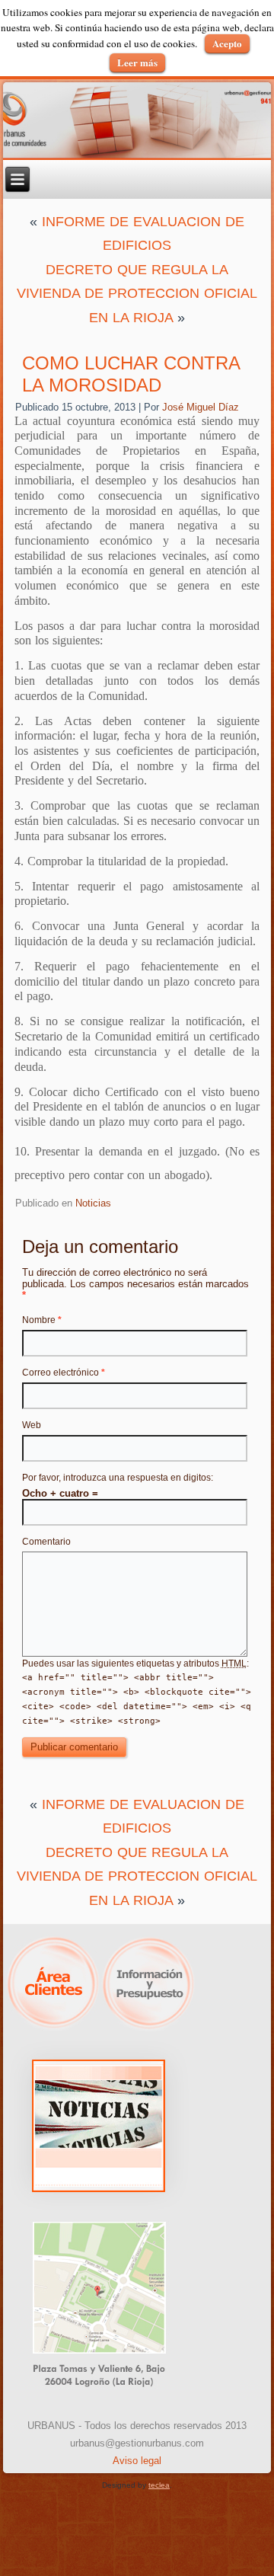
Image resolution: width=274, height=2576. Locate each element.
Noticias (93, 1203)
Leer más (137, 62)
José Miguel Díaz (201, 407)
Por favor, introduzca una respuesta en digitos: (118, 1478)
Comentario (46, 1542)
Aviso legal (137, 2461)
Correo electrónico (64, 1373)
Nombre (42, 1320)
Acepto (227, 43)
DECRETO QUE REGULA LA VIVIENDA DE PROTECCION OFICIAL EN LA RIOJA (137, 294)
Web (32, 1425)
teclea (159, 2485)
